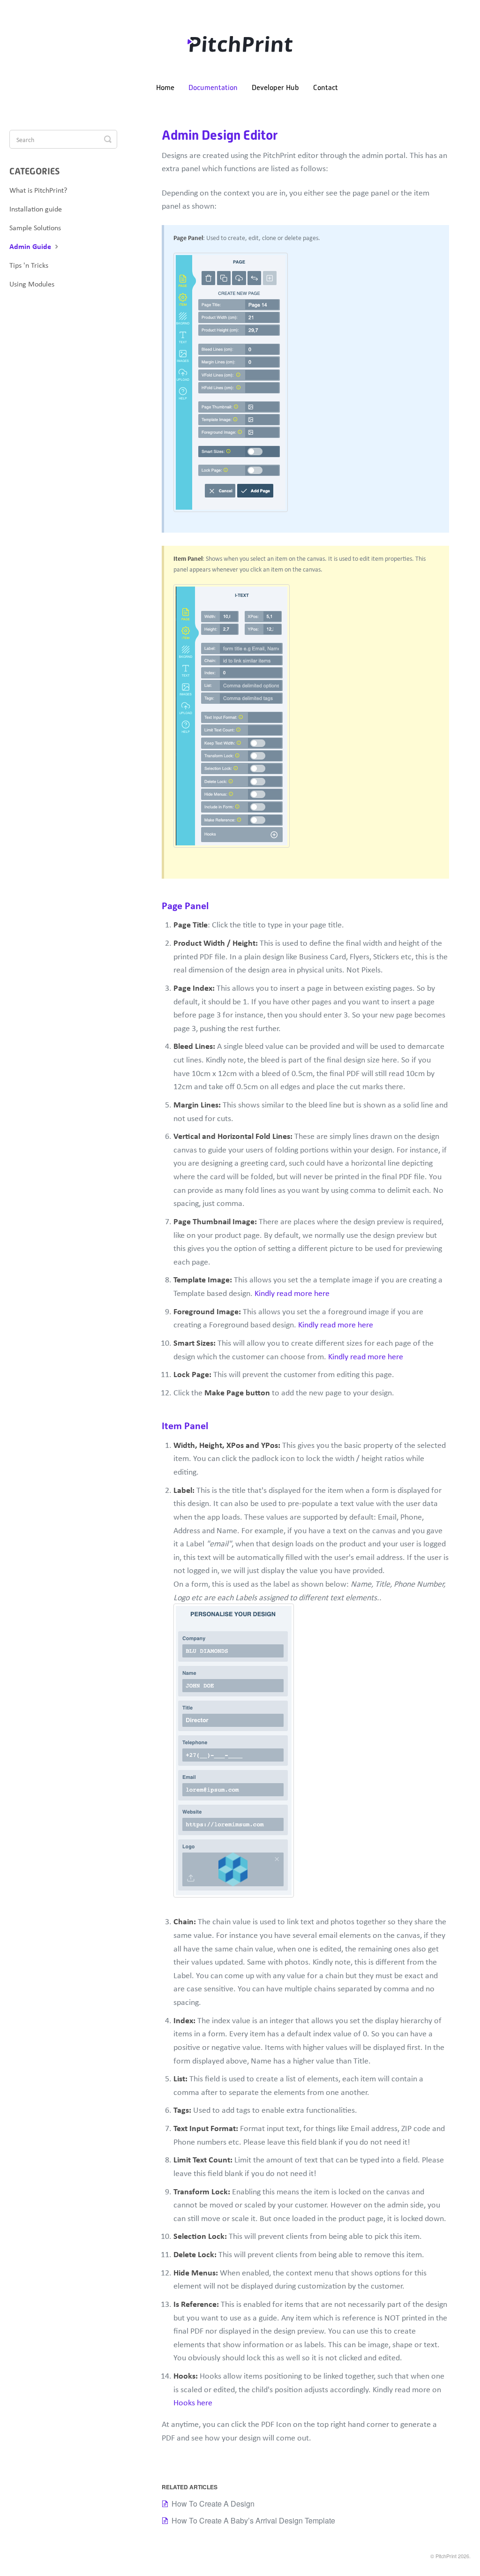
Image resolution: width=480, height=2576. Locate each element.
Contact (326, 88)
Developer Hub (275, 88)
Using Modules (32, 284)
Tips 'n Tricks (29, 265)
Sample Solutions (35, 227)
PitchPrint (446, 2556)
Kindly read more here (292, 1293)
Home (165, 88)
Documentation (213, 88)
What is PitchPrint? (38, 190)
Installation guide (36, 209)
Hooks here (193, 2402)
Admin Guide (31, 246)
